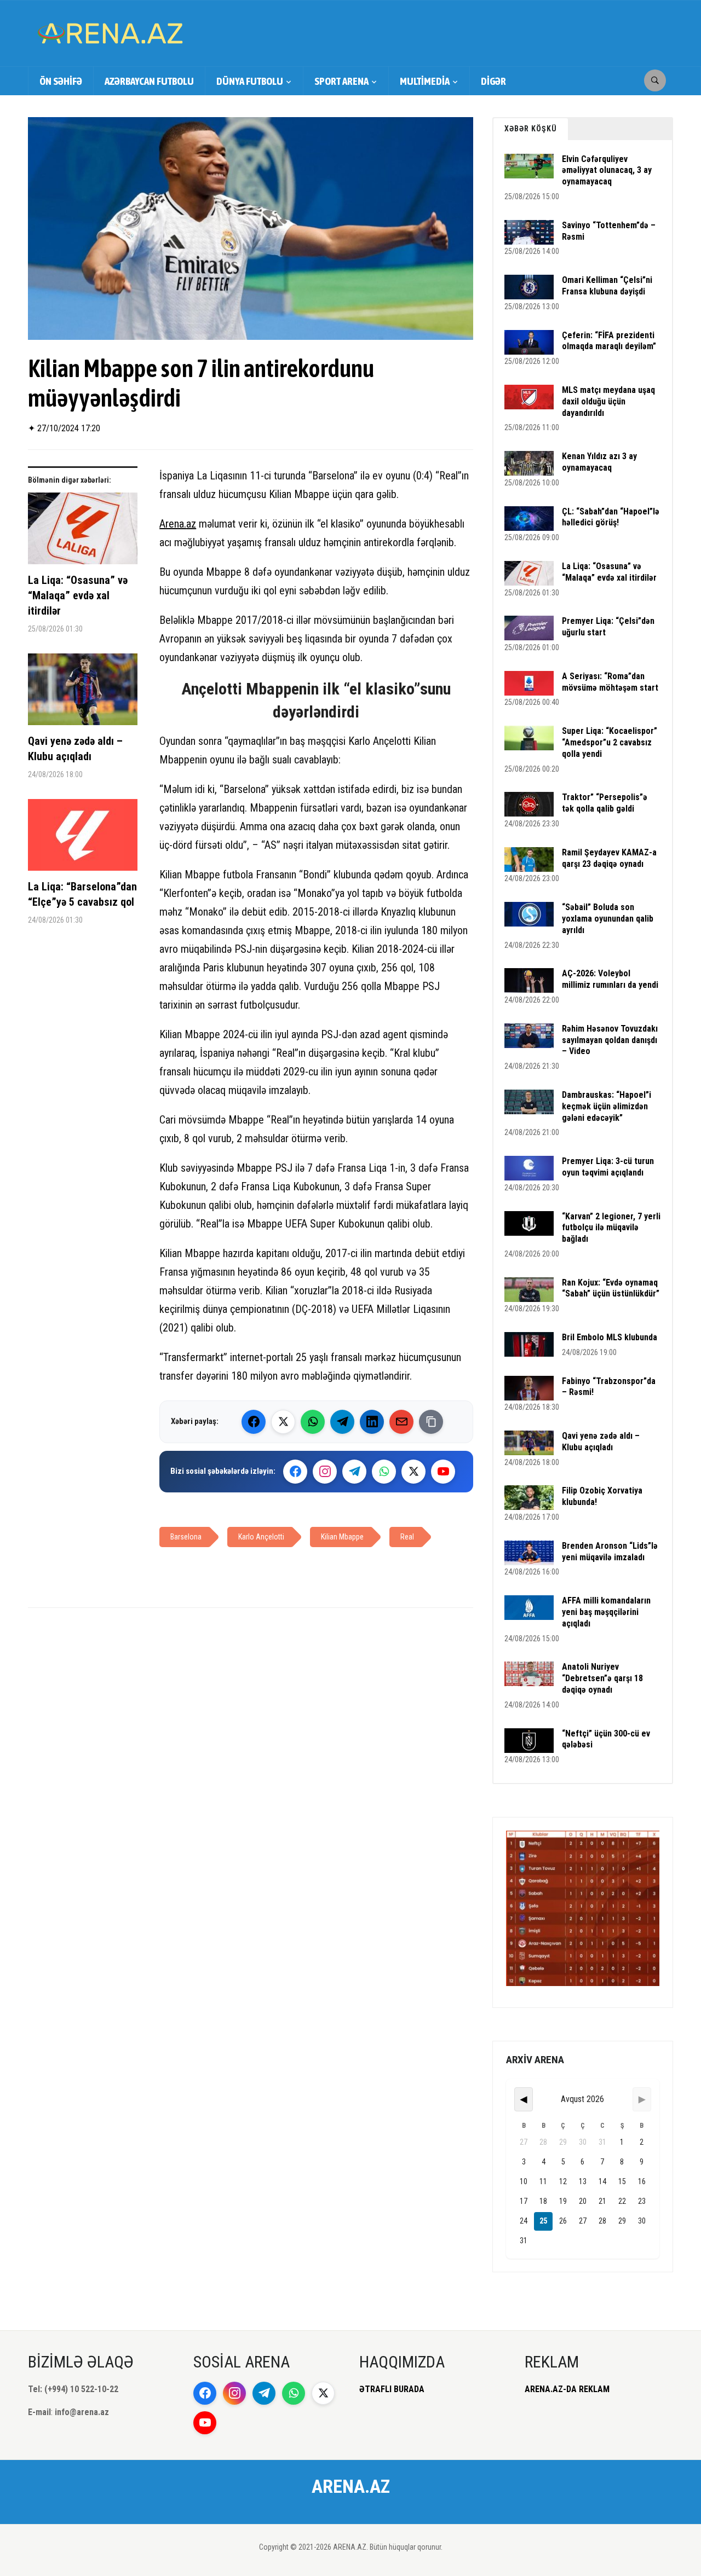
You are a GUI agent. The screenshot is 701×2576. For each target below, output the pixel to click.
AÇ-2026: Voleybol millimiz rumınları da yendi (610, 979)
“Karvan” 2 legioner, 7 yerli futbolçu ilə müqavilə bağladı (611, 1228)
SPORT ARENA (341, 81)
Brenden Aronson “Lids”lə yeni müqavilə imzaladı (610, 1552)
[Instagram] (325, 1472)
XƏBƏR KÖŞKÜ (531, 129)
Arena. (173, 524)
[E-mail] (401, 1422)
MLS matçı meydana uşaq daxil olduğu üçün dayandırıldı (608, 401)
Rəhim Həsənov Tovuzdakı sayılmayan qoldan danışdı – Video (610, 1040)
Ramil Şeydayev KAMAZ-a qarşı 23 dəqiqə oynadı (609, 858)
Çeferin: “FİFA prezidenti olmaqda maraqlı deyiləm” (609, 341)
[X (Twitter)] (283, 1422)
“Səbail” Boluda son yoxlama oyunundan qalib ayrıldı (608, 919)
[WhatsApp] (313, 1422)
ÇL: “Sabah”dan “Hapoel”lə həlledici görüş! (611, 517)
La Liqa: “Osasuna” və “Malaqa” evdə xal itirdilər (78, 595)
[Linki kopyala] (431, 1422)
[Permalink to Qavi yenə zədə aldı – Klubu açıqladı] (83, 693)
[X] (413, 1472)
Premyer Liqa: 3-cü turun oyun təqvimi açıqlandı (608, 1167)
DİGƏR (493, 81)
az (191, 524)
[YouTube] (443, 1472)
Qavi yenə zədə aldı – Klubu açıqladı (75, 749)
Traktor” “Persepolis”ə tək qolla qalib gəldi (605, 803)
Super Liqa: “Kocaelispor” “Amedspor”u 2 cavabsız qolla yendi (610, 742)
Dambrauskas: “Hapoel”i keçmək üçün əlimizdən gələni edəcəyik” (607, 1106)
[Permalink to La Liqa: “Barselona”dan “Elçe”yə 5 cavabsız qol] (83, 839)
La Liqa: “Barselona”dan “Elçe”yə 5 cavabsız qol (82, 894)
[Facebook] (254, 1422)
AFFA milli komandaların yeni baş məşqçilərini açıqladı (606, 1612)
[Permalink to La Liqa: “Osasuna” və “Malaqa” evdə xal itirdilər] (83, 532)
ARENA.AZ (351, 2486)
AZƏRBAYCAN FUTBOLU (149, 81)
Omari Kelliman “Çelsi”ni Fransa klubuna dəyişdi (607, 286)
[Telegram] (342, 1422)
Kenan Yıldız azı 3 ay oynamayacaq (599, 462)
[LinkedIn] (372, 1422)
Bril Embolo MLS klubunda (610, 1337)
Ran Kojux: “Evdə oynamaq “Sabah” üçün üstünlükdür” (611, 1288)
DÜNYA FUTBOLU (250, 81)
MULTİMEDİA (425, 81)
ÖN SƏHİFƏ (61, 81)
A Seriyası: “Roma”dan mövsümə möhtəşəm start (610, 682)
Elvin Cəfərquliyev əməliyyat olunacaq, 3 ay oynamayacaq (607, 170)
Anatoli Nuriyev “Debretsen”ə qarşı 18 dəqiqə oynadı (602, 1678)
